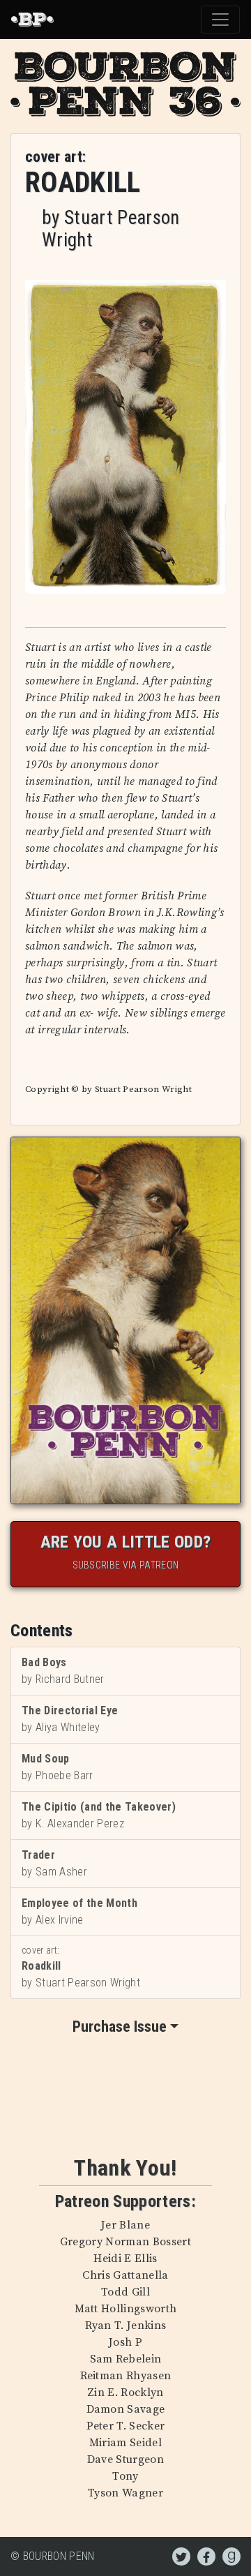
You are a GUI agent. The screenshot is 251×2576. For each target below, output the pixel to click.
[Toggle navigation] (220, 20)
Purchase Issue (120, 2027)
